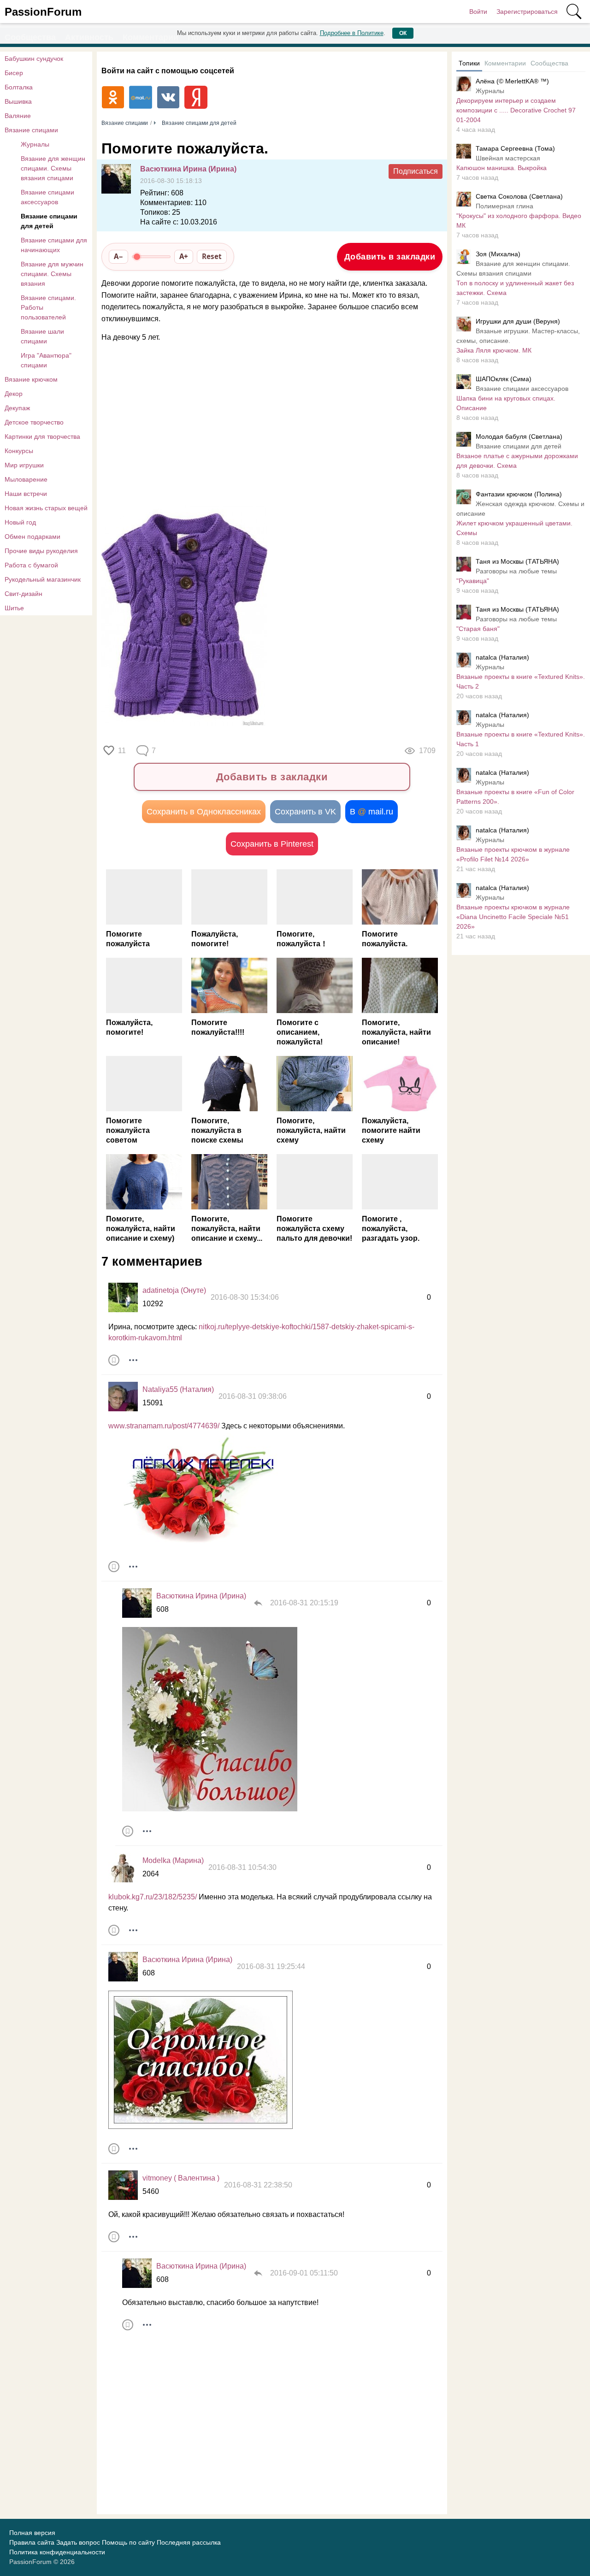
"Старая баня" (478, 629)
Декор (14, 394)
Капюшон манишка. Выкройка (501, 168)
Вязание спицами (31, 130)
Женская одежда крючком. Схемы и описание (520, 509)
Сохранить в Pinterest (272, 844)
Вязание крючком (31, 379)
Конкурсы (19, 451)
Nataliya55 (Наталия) (178, 1389)
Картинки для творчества (42, 436)
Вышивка (18, 101)
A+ (184, 256)
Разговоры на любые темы (516, 571)
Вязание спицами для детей (49, 221)
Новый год (20, 522)
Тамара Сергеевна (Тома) (515, 148)
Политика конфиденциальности (57, 2552)
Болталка (19, 87)
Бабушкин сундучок (34, 59)
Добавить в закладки (390, 257)
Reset (212, 256)
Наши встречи (26, 494)
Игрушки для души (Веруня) (518, 321)
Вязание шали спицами (42, 336)
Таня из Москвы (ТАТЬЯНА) (517, 561)
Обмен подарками (32, 536)
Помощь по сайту (128, 2542)
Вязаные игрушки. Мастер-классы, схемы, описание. (518, 336)
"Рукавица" (473, 581)
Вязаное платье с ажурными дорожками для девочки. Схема (517, 461)
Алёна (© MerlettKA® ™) (512, 81)
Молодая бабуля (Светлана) (519, 436)
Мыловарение (26, 479)
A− (118, 256)
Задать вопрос (78, 2542)
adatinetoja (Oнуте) (174, 1290)
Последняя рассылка (189, 2542)
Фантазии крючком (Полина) (519, 494)
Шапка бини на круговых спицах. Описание (506, 403)
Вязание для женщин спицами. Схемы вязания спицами (53, 168)
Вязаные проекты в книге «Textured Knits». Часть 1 (521, 739)
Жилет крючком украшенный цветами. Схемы (514, 528)
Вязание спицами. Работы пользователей (48, 307)
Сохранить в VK (305, 812)
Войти (478, 12)
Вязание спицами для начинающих (54, 245)
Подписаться (416, 171)
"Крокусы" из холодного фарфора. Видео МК (519, 221)
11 (122, 751)
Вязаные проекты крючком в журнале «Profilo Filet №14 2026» (513, 854)
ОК (403, 33)
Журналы (35, 144)
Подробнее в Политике (352, 33)
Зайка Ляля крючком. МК (494, 350)
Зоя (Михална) (498, 254)
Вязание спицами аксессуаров (47, 197)
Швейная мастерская (508, 158)
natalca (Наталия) (502, 657)
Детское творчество (34, 422)
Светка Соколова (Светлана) (519, 196)
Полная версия (32, 2533)
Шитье (14, 608)
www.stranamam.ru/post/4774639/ (164, 1426)
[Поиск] (574, 12)
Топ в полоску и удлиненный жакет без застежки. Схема (515, 288)
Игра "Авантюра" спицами (46, 360)
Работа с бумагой (31, 565)
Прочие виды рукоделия (41, 551)
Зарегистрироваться (527, 12)
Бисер (14, 73)
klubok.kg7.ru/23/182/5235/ (153, 1897)
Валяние (18, 116)
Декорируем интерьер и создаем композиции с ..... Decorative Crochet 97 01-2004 (516, 110)
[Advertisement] (267, 424)
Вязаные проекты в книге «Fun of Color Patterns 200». (515, 797)
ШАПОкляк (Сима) (504, 379)
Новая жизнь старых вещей (46, 508)
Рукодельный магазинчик (43, 579)
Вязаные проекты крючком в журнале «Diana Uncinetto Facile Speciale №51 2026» (513, 917)
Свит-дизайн (24, 594)
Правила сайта (32, 2542)
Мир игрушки (24, 465)
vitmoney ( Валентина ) (181, 2178)
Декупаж (17, 408)
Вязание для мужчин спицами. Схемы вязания (52, 274)
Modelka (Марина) (173, 1860)
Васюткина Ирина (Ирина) (188, 169)
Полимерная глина (504, 206)
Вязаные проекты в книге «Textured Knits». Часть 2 (521, 681)
